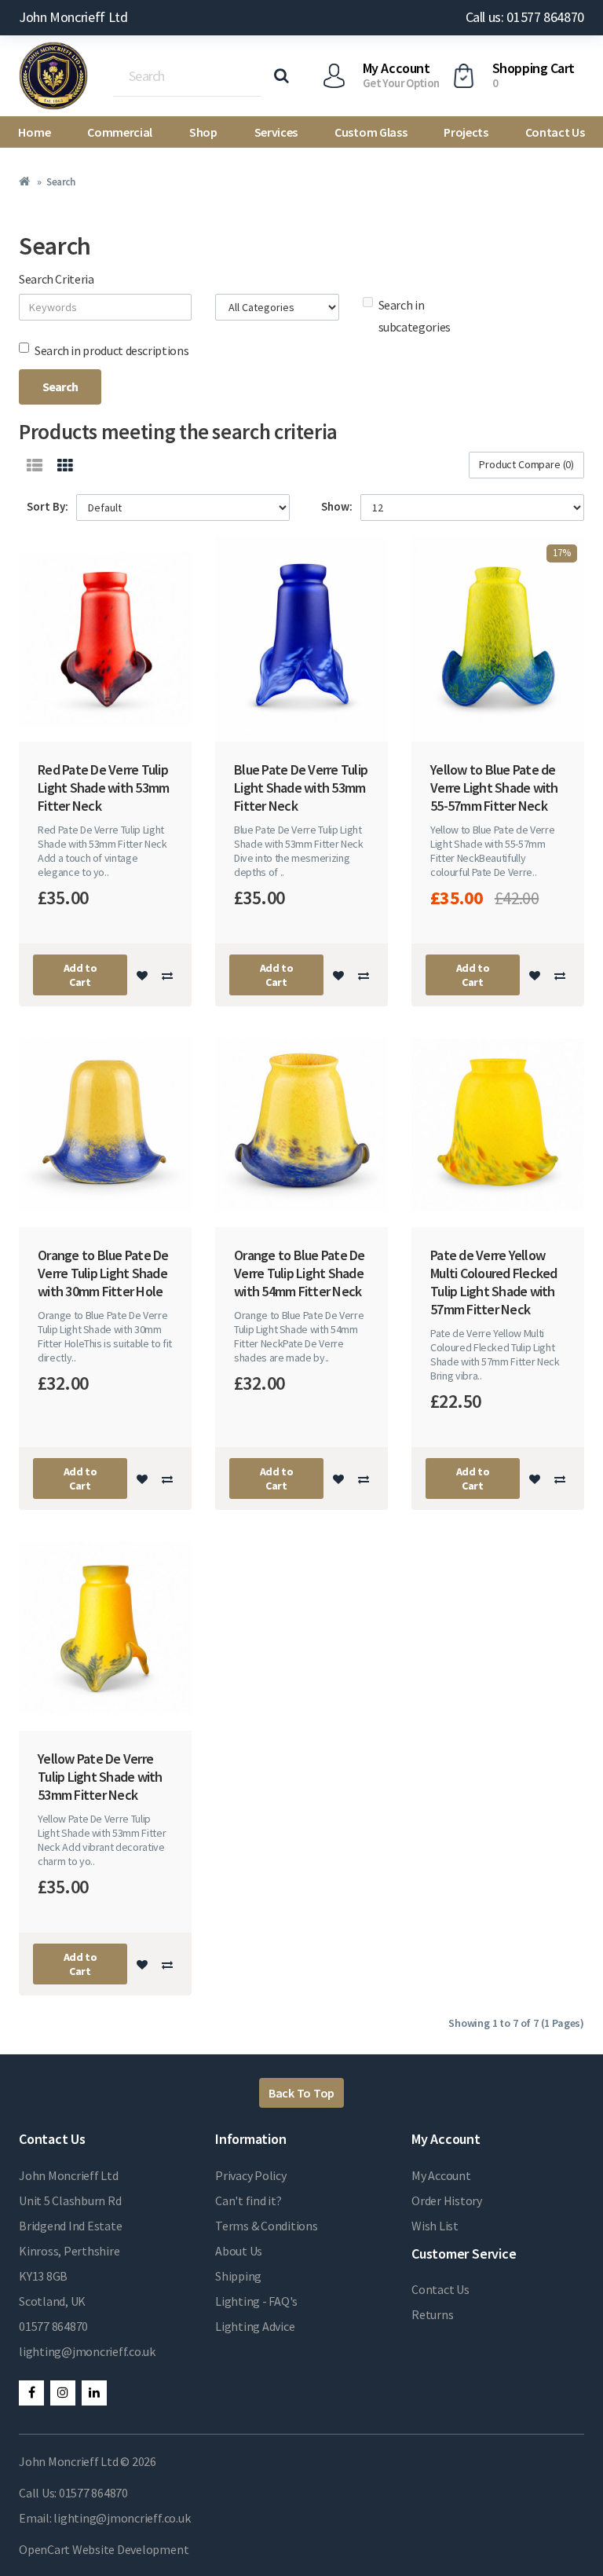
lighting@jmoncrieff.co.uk (87, 2351)
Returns (432, 2314)
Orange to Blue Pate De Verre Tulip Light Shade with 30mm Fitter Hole (103, 1273)
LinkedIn (94, 2393)
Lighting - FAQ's (256, 2301)
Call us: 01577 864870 (525, 17)
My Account (441, 2175)
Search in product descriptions (111, 350)
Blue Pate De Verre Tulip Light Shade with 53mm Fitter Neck (301, 788)
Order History (447, 2200)
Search (60, 182)
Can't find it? (249, 2200)
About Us (239, 2251)
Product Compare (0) (526, 464)
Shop (203, 132)
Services (276, 132)
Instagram (63, 2393)
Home (34, 132)
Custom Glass (371, 132)
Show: (337, 506)
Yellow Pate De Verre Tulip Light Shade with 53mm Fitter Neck (100, 1777)
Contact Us (555, 132)
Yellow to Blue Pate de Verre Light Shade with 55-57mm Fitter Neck (494, 788)
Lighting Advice (255, 2326)
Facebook (31, 2393)
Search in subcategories (415, 316)
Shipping (238, 2276)
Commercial (120, 132)
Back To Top (301, 2093)
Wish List (435, 2226)
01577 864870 (53, 2326)
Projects (466, 132)
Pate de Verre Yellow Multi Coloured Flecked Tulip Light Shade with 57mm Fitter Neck (494, 1282)
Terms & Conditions (267, 2226)
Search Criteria (57, 279)
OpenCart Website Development (104, 2549)
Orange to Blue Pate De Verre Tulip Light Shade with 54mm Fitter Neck (300, 1273)
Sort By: (48, 506)
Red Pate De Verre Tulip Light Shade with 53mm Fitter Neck (103, 788)
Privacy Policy (251, 2175)
